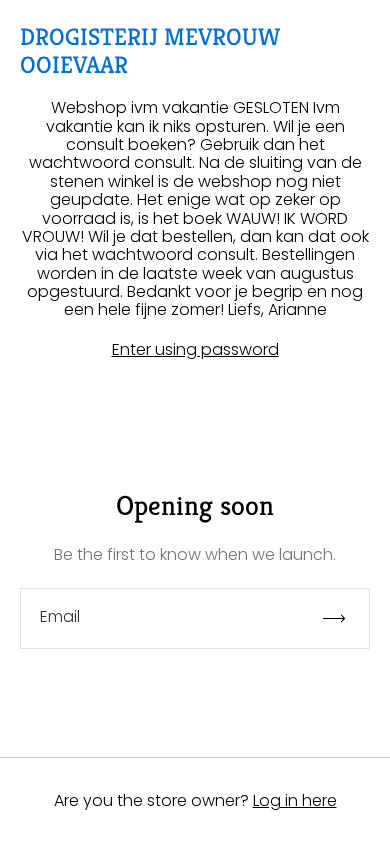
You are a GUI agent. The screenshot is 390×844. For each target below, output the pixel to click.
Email (60, 617)
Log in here (295, 800)
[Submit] (343, 618)
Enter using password (195, 350)
